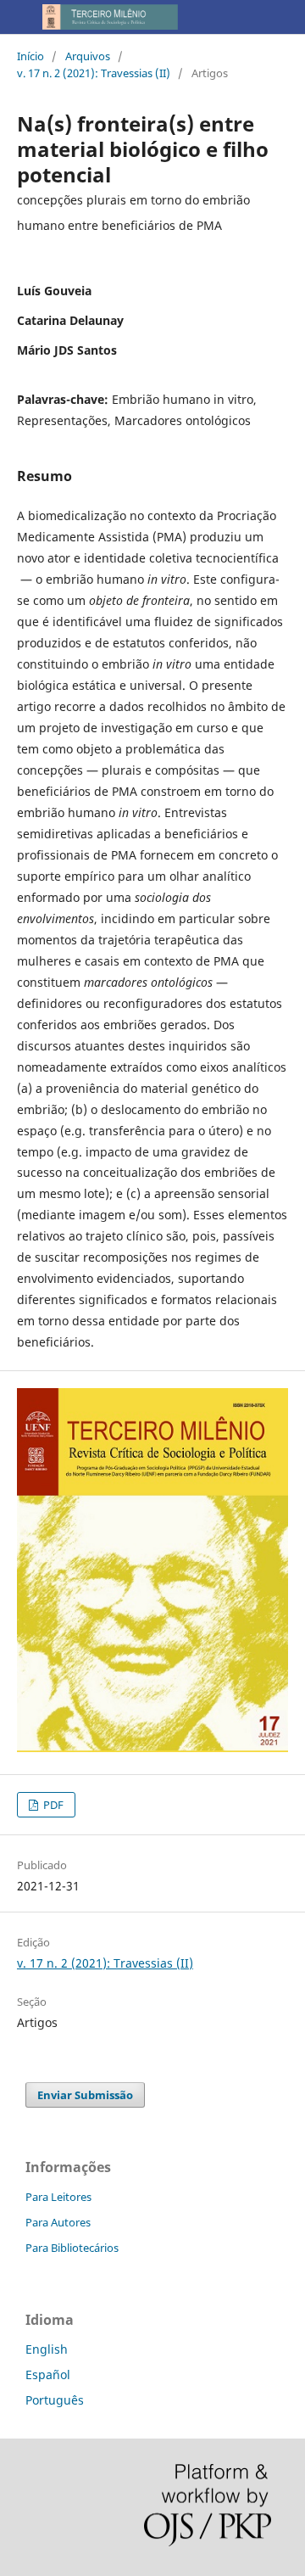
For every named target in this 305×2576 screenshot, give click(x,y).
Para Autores (58, 2222)
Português (55, 2400)
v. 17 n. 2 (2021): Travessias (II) (94, 73)
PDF (52, 1805)
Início (30, 56)
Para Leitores (58, 2197)
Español (48, 2374)
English (47, 2349)
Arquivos (88, 56)
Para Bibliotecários (72, 2248)
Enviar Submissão (85, 2095)
